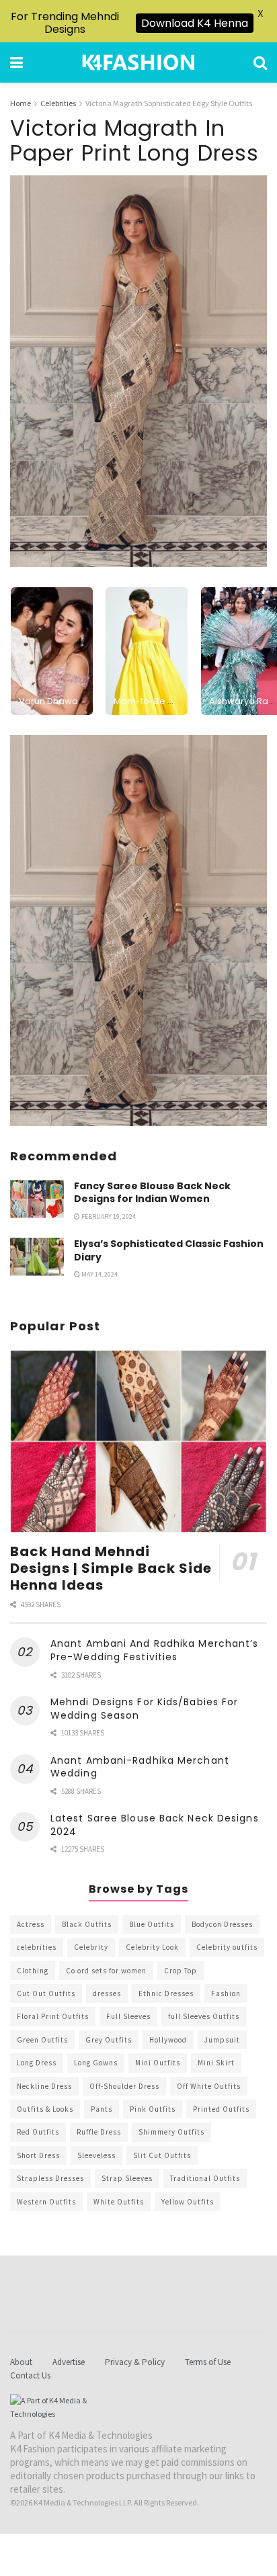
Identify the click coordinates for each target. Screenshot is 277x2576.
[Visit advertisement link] (138, 931)
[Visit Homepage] (138, 62)
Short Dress (38, 2155)
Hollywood (168, 2040)
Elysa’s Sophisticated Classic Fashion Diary (169, 1250)
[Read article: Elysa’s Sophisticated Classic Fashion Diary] (37, 1257)
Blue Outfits (152, 1924)
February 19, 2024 (108, 1216)
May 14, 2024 (99, 1274)
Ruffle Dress (99, 2132)
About (21, 2362)
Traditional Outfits (205, 2178)
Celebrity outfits (227, 1947)
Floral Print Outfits (53, 2016)
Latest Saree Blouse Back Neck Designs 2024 (155, 1825)
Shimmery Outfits (171, 2132)
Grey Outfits (109, 2040)
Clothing (33, 1971)
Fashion (226, 1993)
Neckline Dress (44, 2086)
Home (21, 103)
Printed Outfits (221, 2109)
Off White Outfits (209, 2086)
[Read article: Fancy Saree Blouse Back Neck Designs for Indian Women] (37, 1199)
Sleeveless (96, 2155)
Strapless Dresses (50, 2178)
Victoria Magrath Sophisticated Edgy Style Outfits (169, 103)
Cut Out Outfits (46, 1993)
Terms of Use (208, 2362)
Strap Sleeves (127, 2178)
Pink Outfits (153, 2109)
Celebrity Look (152, 1947)
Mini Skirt (216, 2063)
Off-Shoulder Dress (124, 2086)
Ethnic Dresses (166, 1993)
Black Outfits (87, 1924)
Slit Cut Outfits (162, 2155)
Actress (31, 1924)
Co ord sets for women (106, 1971)
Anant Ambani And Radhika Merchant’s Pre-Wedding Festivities (155, 1650)
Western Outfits (46, 2202)
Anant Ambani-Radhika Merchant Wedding (140, 1767)
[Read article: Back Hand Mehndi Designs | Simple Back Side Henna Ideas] (138, 1442)
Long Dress (37, 2063)
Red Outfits (38, 2132)
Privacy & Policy (135, 2362)
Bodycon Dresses (222, 1924)
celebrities (37, 1947)
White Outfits (119, 2202)
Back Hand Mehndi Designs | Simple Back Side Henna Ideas (111, 1568)
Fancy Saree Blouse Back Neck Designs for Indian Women (152, 1193)
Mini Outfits (158, 2063)
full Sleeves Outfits (204, 2016)
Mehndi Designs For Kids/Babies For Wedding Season (144, 1709)
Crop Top (181, 1971)
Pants (102, 2109)
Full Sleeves (128, 2016)
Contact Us (30, 2375)
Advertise (69, 2362)
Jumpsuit (222, 2040)
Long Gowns (96, 2063)
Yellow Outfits (188, 2202)
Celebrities (58, 103)
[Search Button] (260, 62)
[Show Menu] (16, 62)
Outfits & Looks (45, 2109)
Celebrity (91, 1947)
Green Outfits (42, 2040)
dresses (107, 1993)
